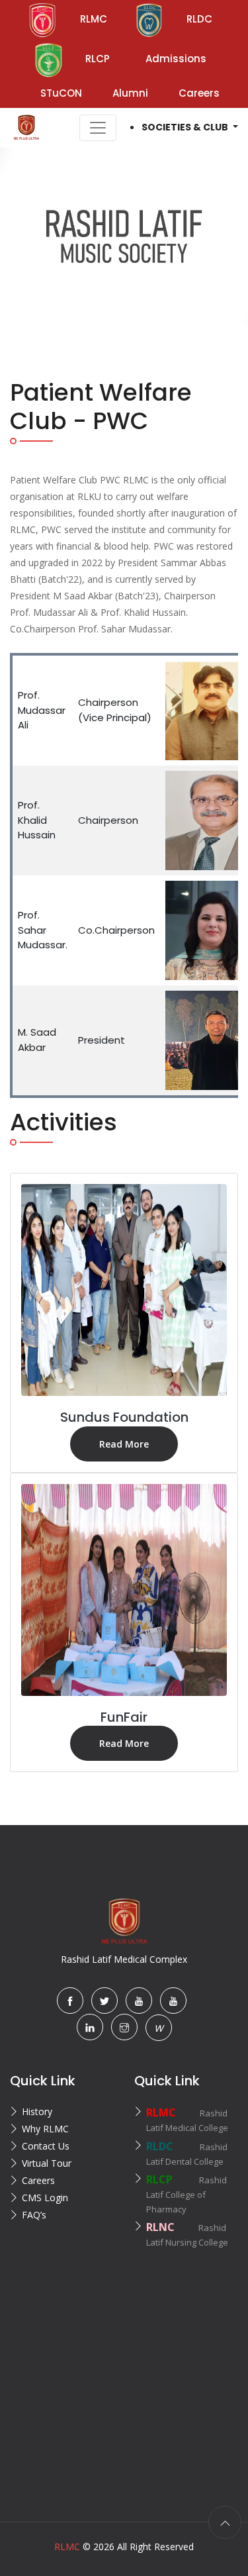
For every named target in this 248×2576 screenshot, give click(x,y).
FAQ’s (34, 2215)
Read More (124, 1444)
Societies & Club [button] (186, 127)
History (37, 2111)
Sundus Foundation (124, 1417)
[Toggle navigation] (98, 128)
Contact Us (46, 2146)
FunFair (124, 1717)
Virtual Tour (47, 2163)
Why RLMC (45, 2129)
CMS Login (45, 2198)
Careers (38, 2180)
